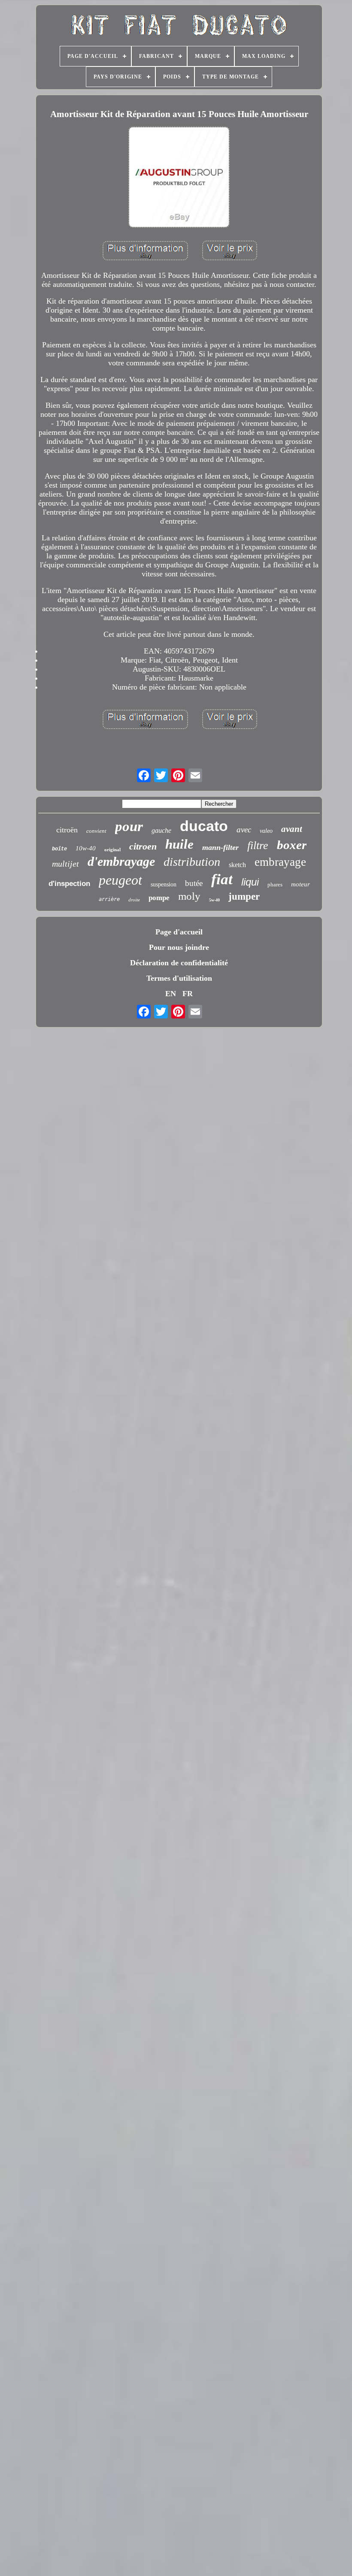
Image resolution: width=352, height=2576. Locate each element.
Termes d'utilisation (179, 978)
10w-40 (86, 848)
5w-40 (214, 900)
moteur (300, 884)
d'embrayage (121, 861)
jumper (244, 896)
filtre (258, 845)
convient (96, 831)
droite (134, 900)
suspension (164, 884)
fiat (222, 879)
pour (129, 826)
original (112, 850)
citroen (143, 846)
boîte (59, 849)
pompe (159, 898)
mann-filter (220, 847)
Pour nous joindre (179, 947)
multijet (65, 864)
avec (244, 830)
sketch (237, 865)
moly (189, 896)
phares (275, 884)
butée (194, 883)
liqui (250, 882)
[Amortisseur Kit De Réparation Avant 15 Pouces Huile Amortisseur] (179, 178)
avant (292, 829)
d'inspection (69, 884)
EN (171, 994)
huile (179, 844)
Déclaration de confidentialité (179, 963)
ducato (204, 826)
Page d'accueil (179, 932)
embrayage (280, 862)
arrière (109, 899)
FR (188, 994)
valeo (266, 831)
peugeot (120, 880)
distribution (192, 862)
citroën (67, 830)
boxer (292, 845)
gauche (161, 830)
